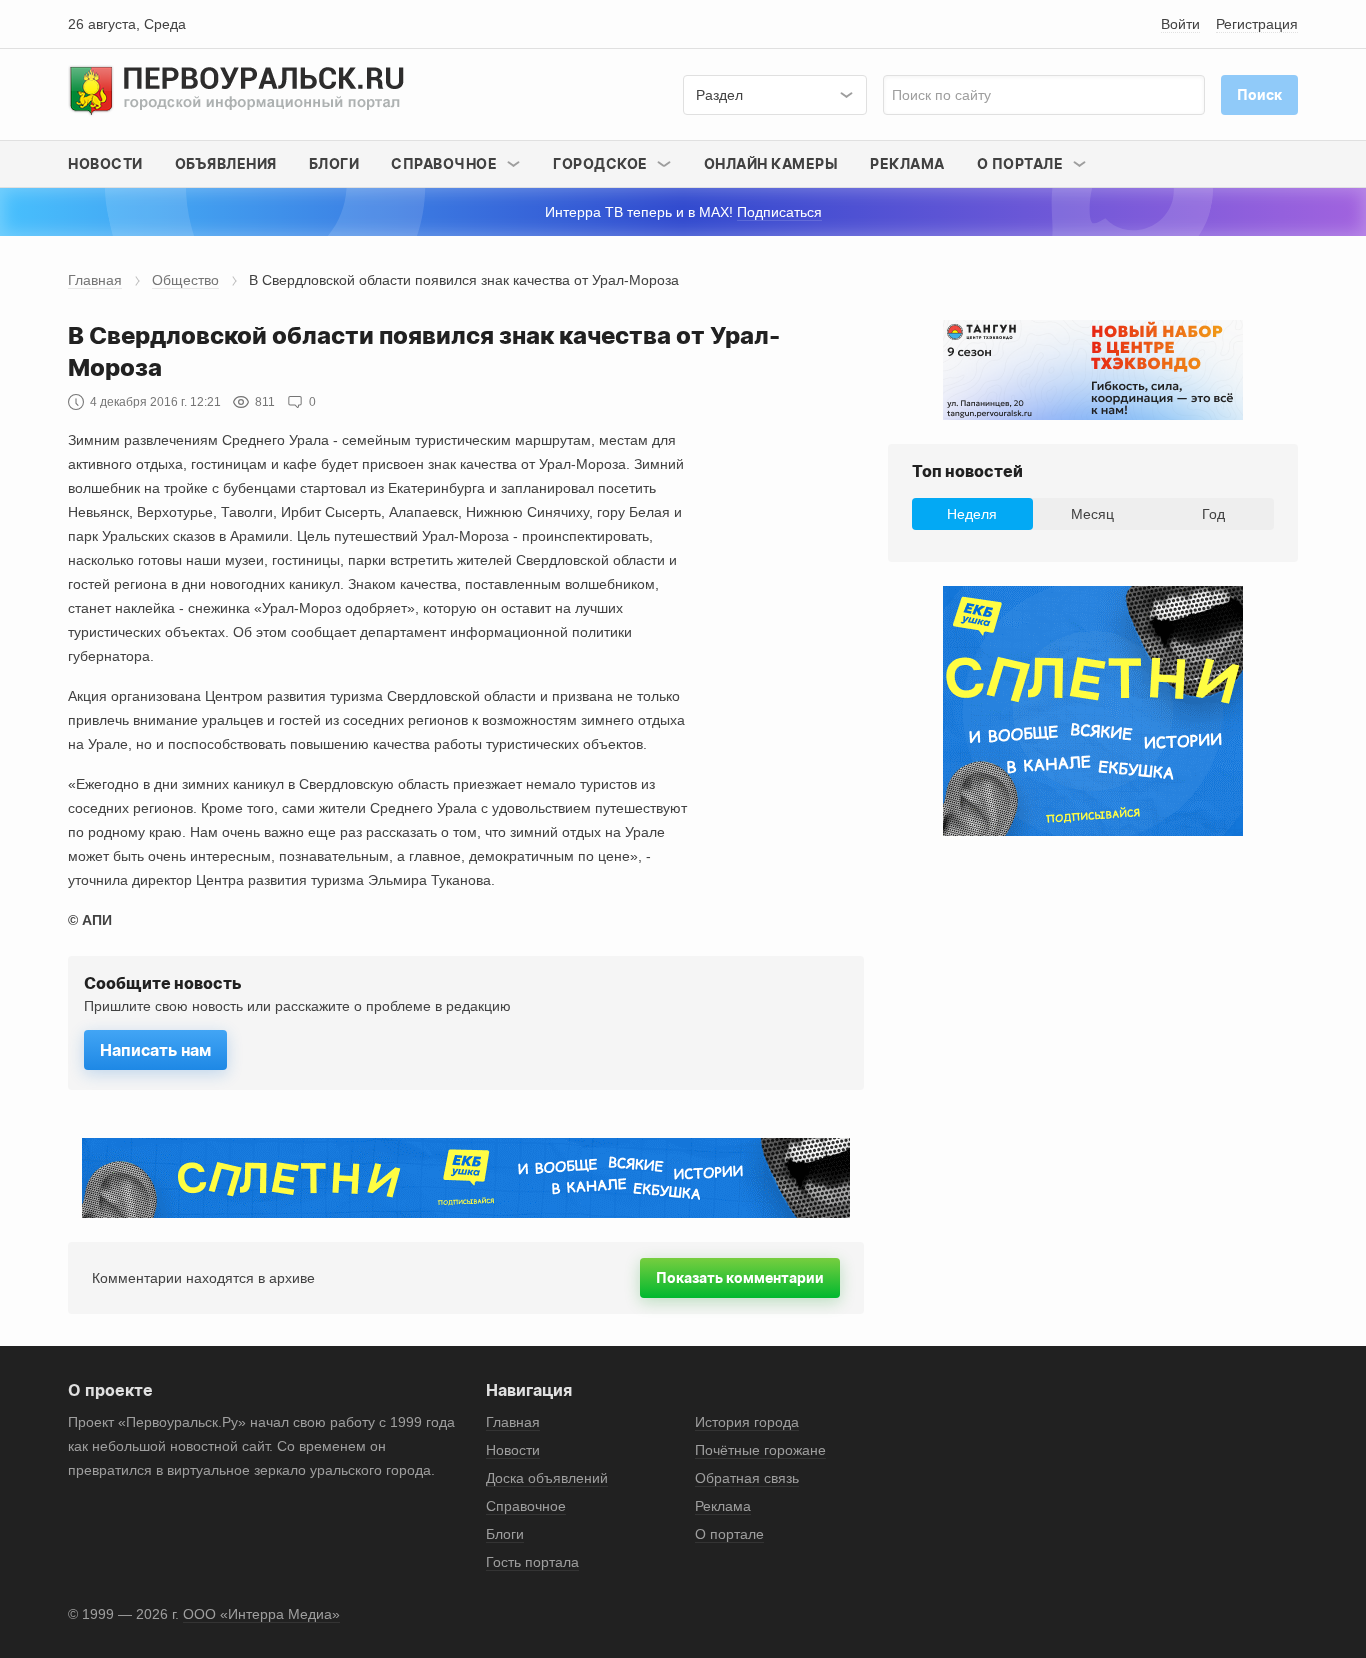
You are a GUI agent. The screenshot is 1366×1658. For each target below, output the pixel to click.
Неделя (972, 514)
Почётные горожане (760, 1450)
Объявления (226, 163)
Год (1213, 514)
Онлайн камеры (771, 163)
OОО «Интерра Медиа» (261, 1614)
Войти (1180, 24)
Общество (185, 280)
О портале (729, 1534)
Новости (105, 163)
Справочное (526, 1506)
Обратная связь (747, 1478)
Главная (95, 280)
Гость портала (532, 1562)
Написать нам (155, 1050)
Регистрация (1257, 24)
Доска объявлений (547, 1478)
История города (747, 1422)
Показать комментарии (740, 1277)
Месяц (1092, 514)
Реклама (907, 163)
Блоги (334, 163)
